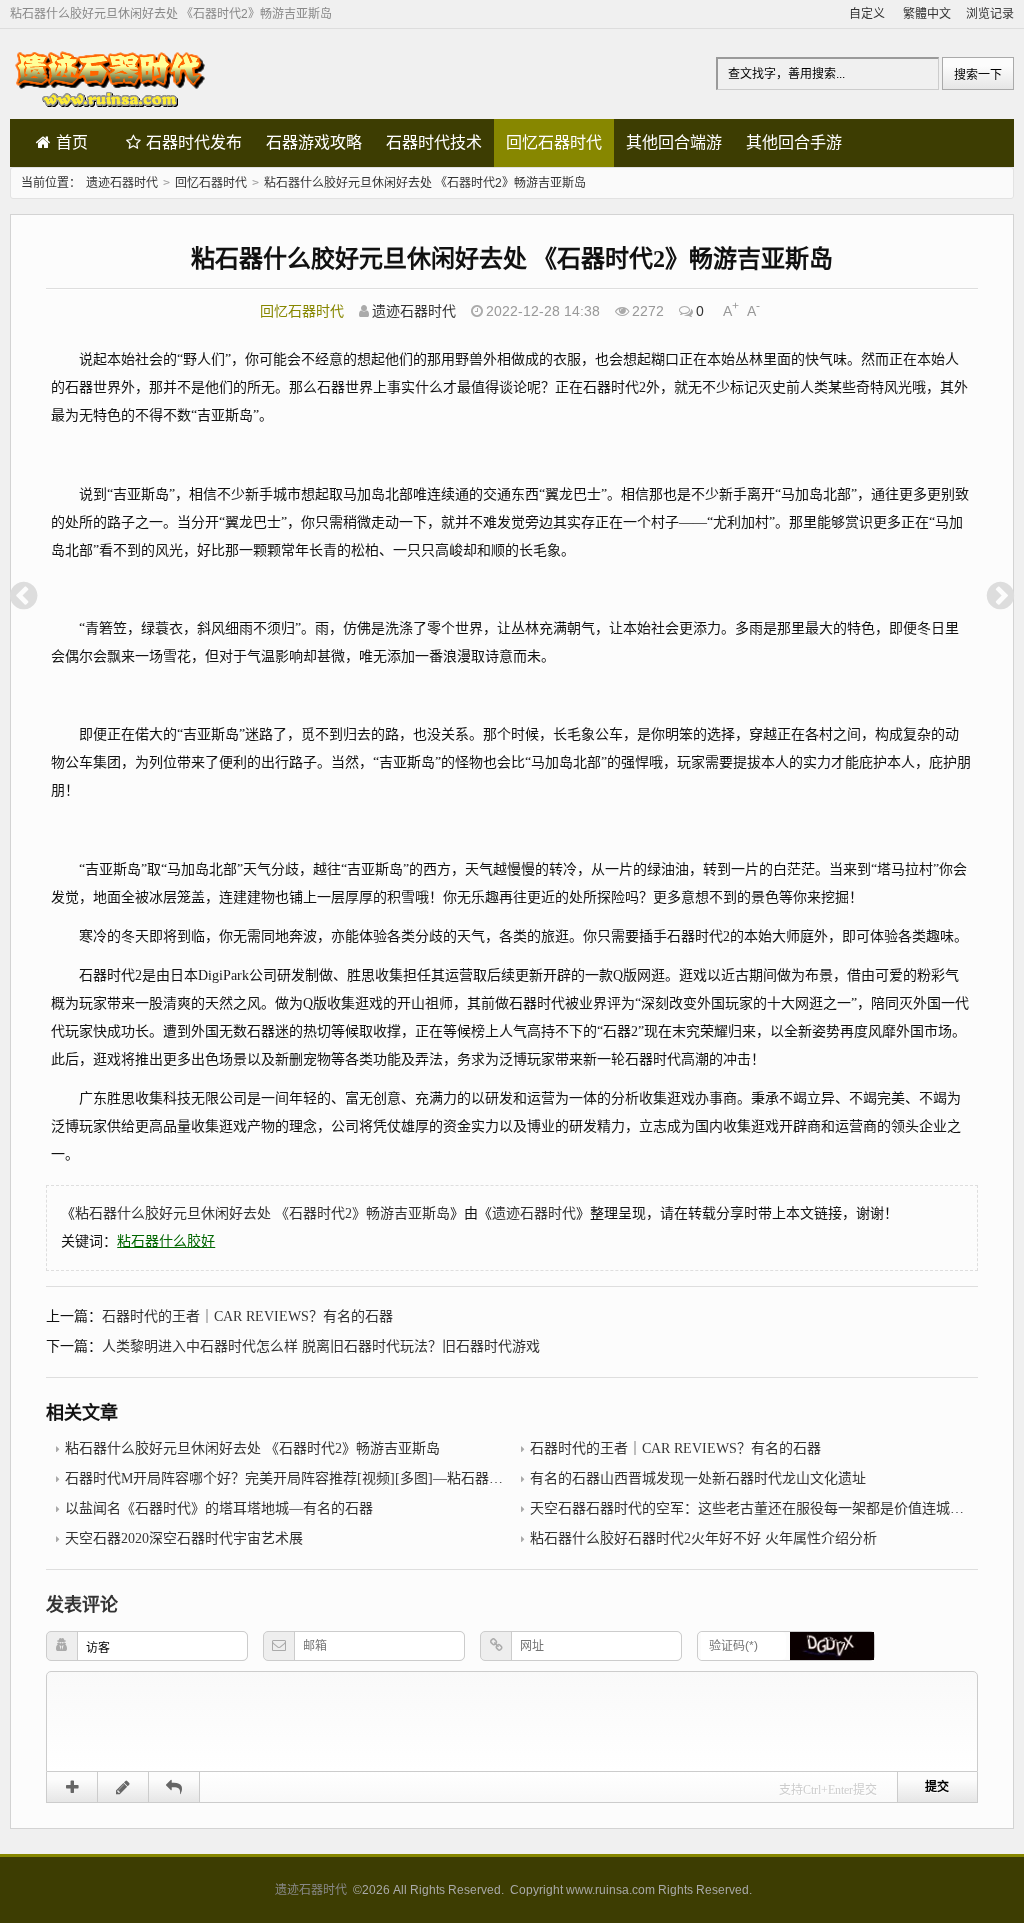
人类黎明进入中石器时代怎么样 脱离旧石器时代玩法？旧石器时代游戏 (321, 1346)
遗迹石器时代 (122, 183)
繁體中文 (927, 14)
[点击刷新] (832, 1646)
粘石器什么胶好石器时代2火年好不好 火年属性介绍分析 (703, 1538)
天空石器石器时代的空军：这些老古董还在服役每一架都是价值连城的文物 (761, 1508)
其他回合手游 (794, 142)
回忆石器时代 (554, 142)
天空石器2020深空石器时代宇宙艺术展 (184, 1538)
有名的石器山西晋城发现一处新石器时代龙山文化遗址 (698, 1478)
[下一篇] (1000, 596)
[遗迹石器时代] (110, 109)
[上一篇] (23, 596)
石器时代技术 (434, 142)
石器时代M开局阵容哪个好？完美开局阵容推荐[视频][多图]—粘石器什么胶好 (305, 1478)
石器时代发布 (194, 142)
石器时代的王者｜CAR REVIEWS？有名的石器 (247, 1316)
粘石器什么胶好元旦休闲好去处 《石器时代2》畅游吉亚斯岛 (425, 183)
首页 (72, 142)
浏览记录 (990, 14)
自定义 (867, 14)
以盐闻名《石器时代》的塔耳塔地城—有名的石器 (219, 1508)
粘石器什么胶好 (166, 1241)
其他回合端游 (674, 142)
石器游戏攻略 (314, 142)
